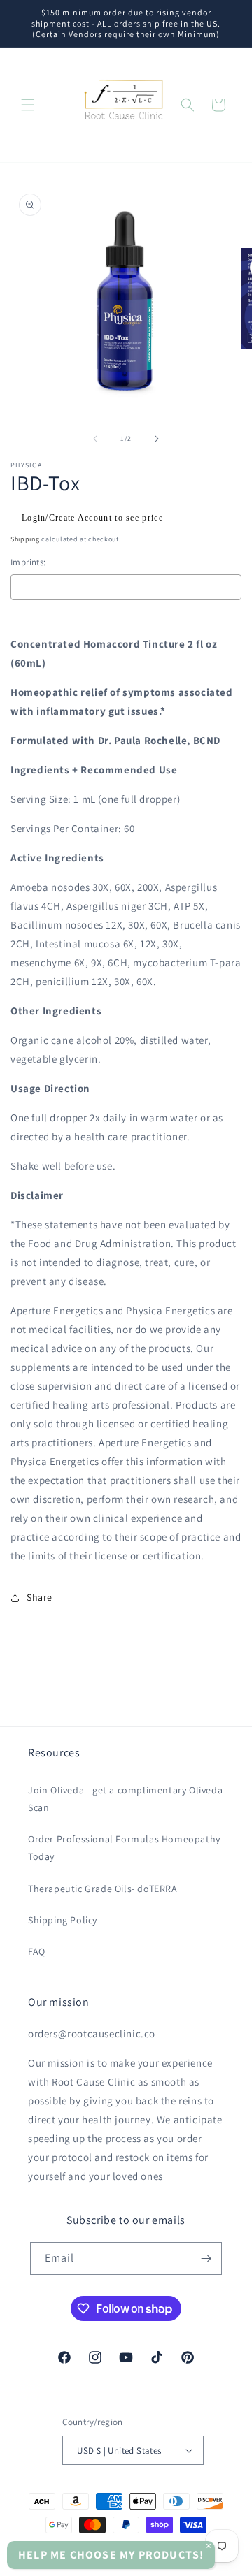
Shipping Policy (63, 1920)
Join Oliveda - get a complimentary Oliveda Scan (125, 1799)
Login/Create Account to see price (92, 518)
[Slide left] (95, 439)
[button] (28, 105)
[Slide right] (157, 439)
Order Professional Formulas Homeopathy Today (124, 1848)
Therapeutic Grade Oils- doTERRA (103, 1889)
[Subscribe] (206, 2258)
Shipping (25, 539)
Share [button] (40, 1597)
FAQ (37, 1951)
